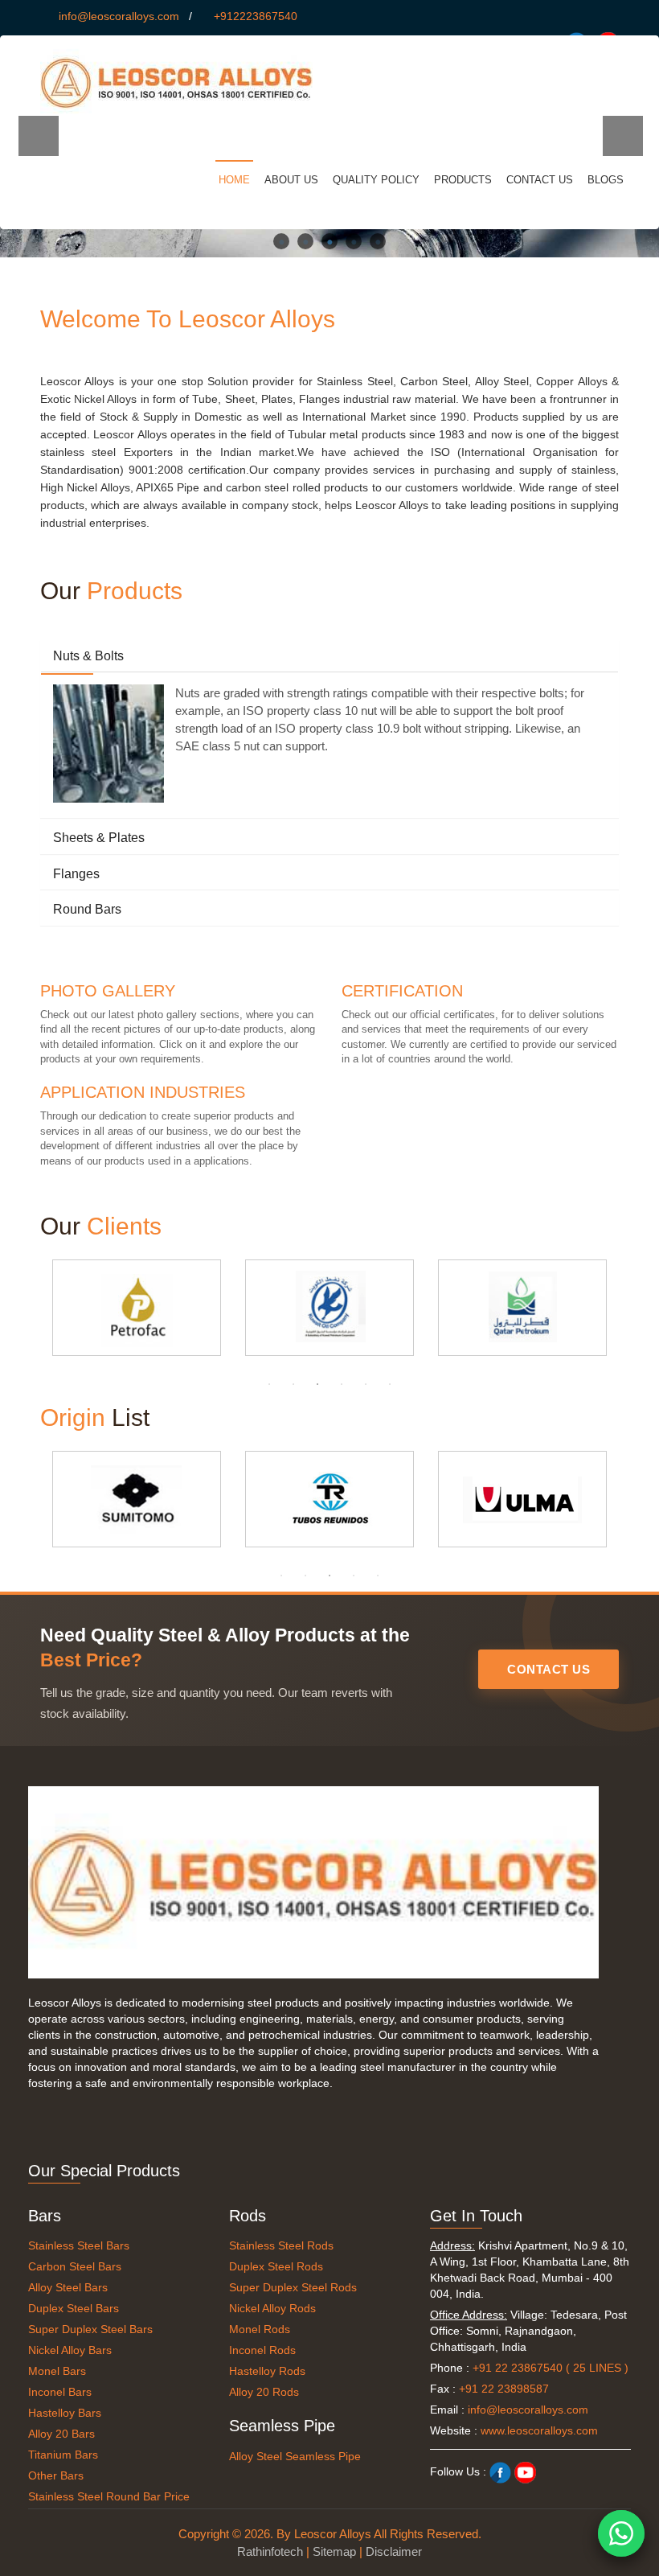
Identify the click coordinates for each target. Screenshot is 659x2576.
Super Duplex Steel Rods (293, 2287)
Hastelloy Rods (267, 2371)
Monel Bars (57, 2371)
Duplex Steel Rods (276, 2266)
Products (463, 180)
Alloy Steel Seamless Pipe (295, 2456)
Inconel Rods (262, 2350)
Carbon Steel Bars (75, 2266)
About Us (291, 180)
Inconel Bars (60, 2392)
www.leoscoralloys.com (539, 2430)
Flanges (76, 874)
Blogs (606, 180)
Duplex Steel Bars (74, 2308)
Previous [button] (39, 136)
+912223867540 (256, 16)
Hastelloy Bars (65, 2413)
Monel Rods (260, 2329)
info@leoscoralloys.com (119, 16)
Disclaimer (394, 2551)
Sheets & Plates (99, 838)
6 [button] (390, 1384)
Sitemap (334, 2551)
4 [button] (354, 241)
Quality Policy (376, 180)
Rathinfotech (270, 2551)
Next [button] (623, 136)
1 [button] (281, 241)
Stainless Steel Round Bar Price (109, 2496)
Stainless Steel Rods (281, 2245)
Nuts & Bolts (88, 656)
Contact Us (540, 180)
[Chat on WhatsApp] (621, 2533)
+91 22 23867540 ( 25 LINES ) (551, 2368)
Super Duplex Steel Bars (90, 2329)
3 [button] (329, 241)
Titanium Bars (63, 2455)
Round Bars (87, 909)
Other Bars (56, 2475)
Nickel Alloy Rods (272, 2308)
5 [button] (378, 241)
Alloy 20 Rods (264, 2392)
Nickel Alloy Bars (70, 2350)
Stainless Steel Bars (79, 2245)
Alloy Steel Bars (68, 2287)
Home (234, 180)
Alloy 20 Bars (61, 2434)
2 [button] (305, 241)
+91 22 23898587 (504, 2389)
